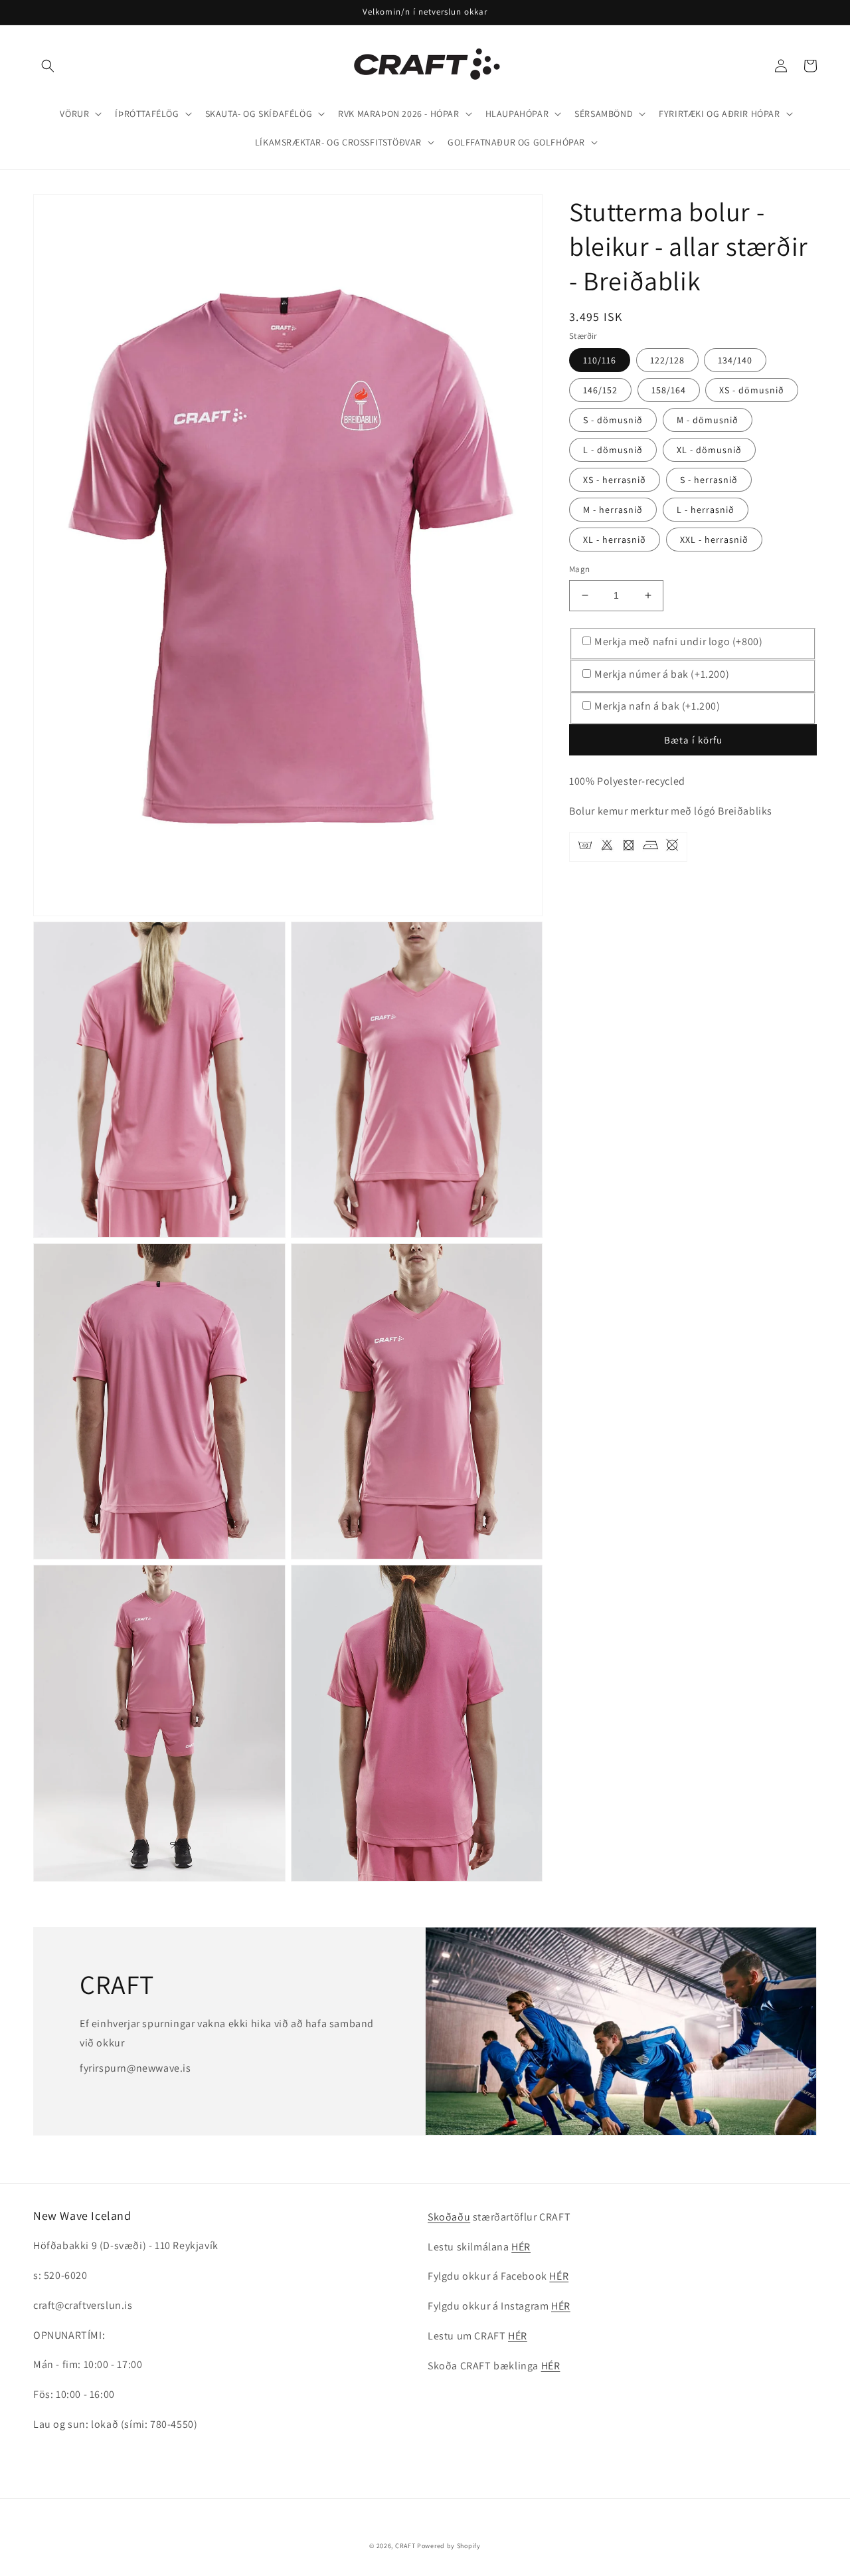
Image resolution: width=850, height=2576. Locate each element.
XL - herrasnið (615, 540)
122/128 (667, 360)
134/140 (735, 360)
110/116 (600, 360)
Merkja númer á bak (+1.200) (662, 674)
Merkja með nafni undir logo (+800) (678, 642)
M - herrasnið (613, 510)
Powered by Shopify (449, 2546)
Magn (580, 569)
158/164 (669, 390)
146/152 (600, 390)
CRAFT (405, 2546)
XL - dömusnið (709, 450)
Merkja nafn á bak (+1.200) (657, 706)
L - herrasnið (706, 510)
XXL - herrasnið (714, 540)
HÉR (521, 2247)
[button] (48, 66)
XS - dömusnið (752, 390)
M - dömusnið (708, 420)
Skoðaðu (449, 2217)
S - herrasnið (709, 480)
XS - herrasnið (615, 480)
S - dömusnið (613, 420)
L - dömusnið (613, 450)
